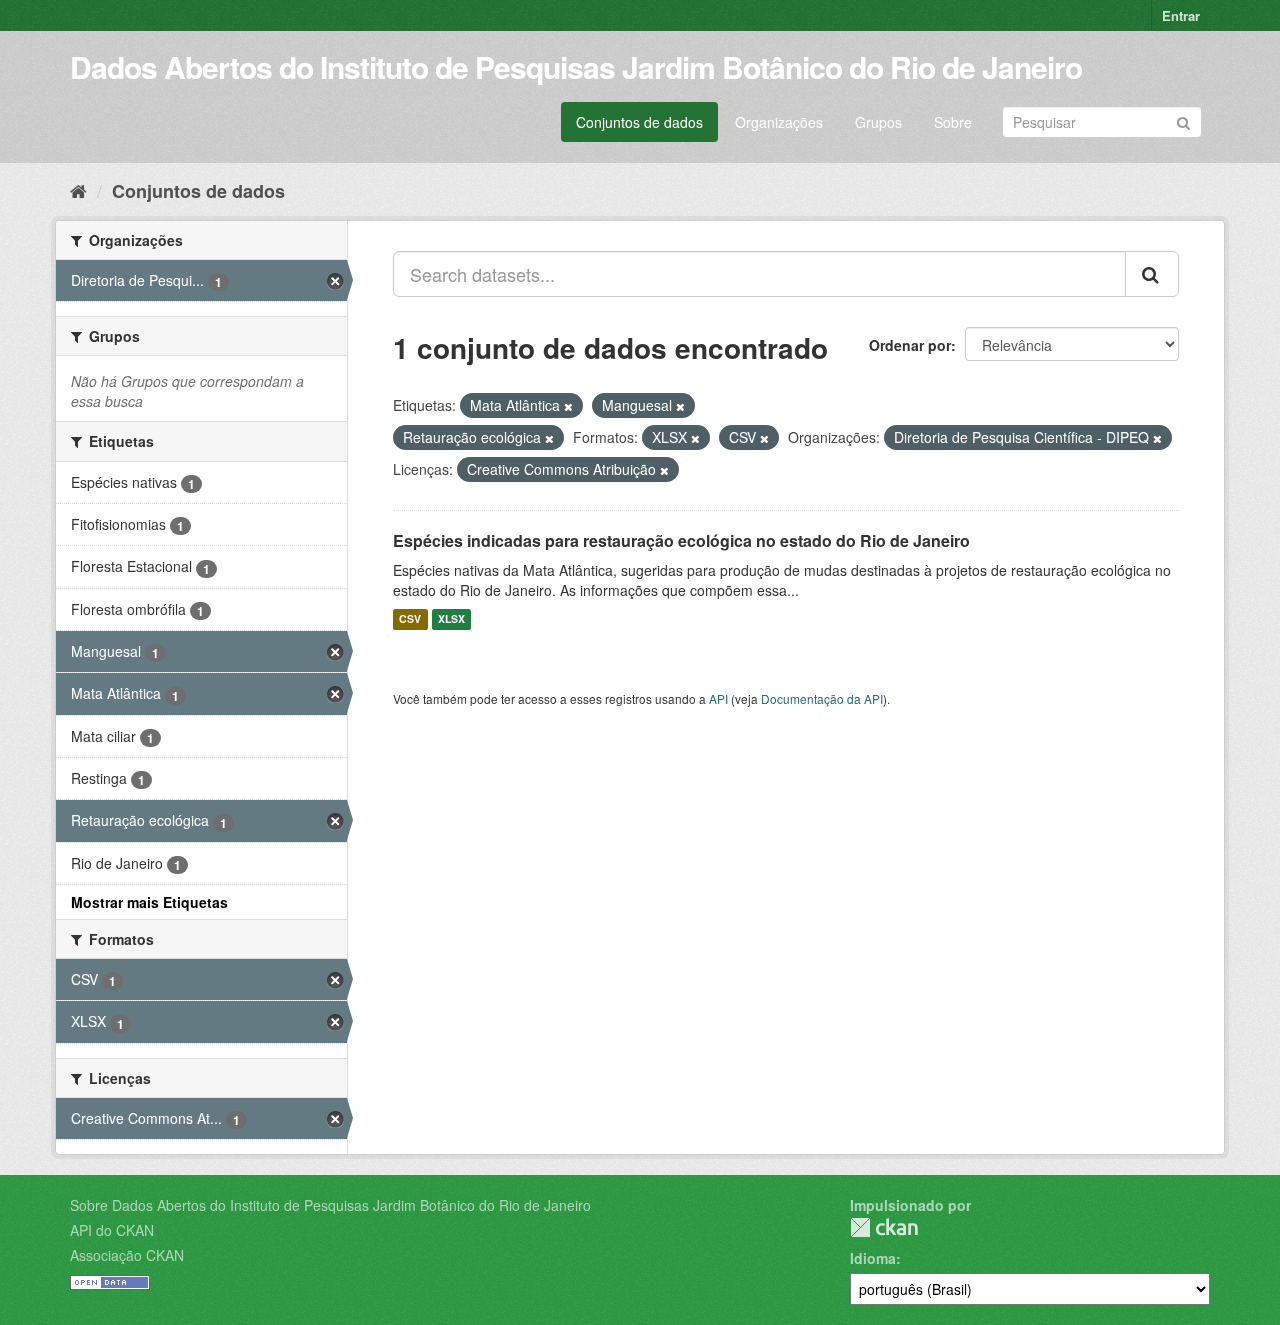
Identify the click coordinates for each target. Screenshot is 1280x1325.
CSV (410, 619)
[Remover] (568, 406)
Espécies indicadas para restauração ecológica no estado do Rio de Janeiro (681, 540)
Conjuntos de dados (639, 122)
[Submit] (1183, 120)
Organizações (779, 122)
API (718, 698)
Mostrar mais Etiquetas (149, 902)
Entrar (1181, 15)
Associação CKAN (127, 1255)
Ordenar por (910, 345)
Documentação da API (822, 698)
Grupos (878, 122)
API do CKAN (112, 1230)
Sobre (953, 122)
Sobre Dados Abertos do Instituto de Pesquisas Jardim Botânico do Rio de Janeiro (330, 1205)
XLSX (451, 619)
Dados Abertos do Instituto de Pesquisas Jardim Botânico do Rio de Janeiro (576, 66)
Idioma (873, 1258)
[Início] (78, 190)
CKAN (884, 1227)
